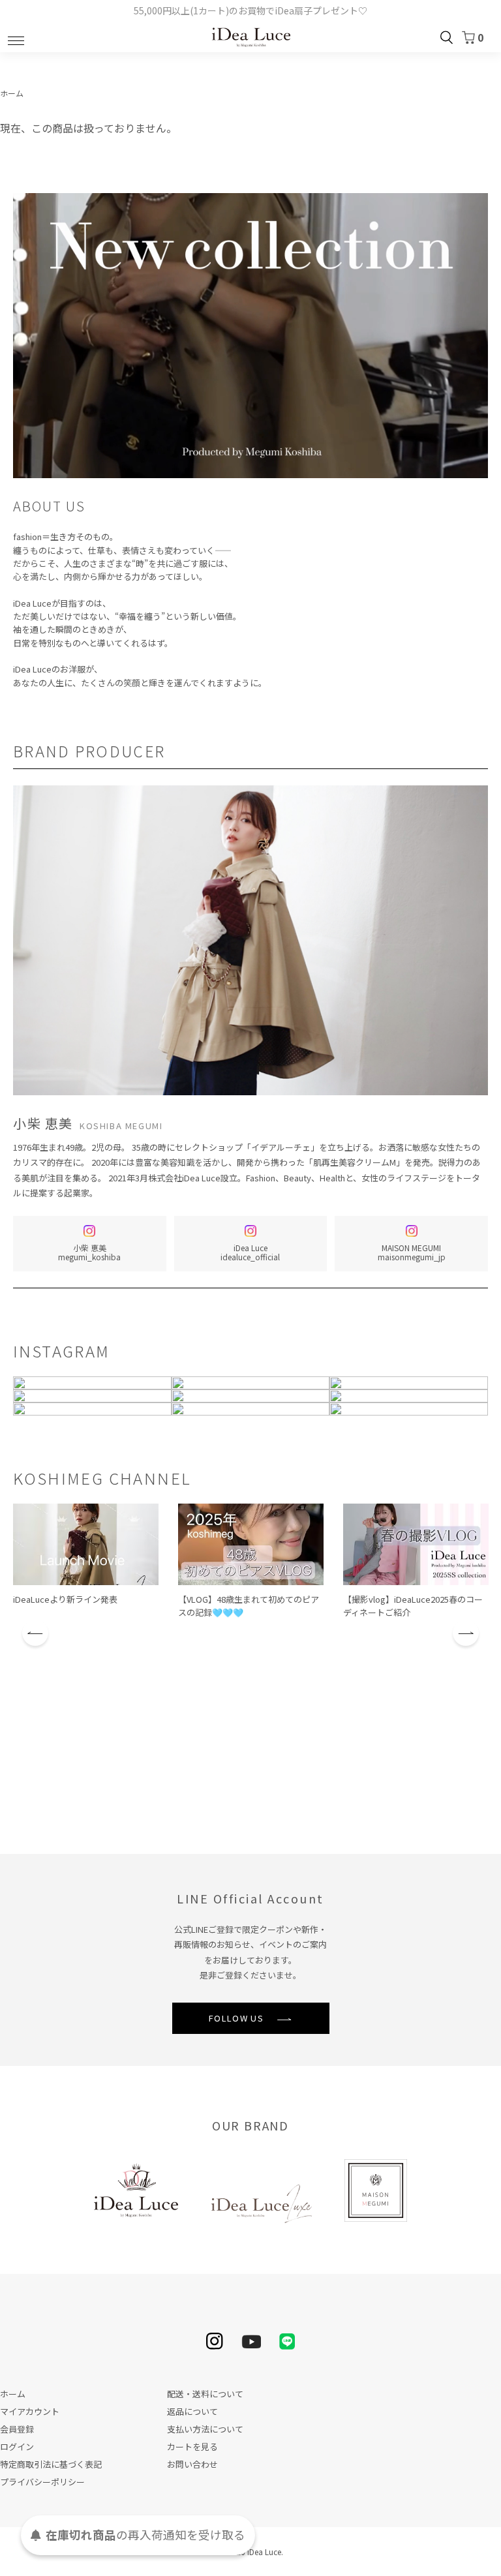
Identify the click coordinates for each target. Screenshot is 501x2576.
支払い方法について (205, 2429)
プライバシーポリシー (42, 2482)
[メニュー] (16, 37)
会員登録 (17, 2429)
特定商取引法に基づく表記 (51, 2464)
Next (466, 1633)
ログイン (17, 2447)
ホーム (12, 93)
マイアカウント (30, 2411)
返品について (192, 2411)
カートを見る (192, 2447)
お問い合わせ (192, 2464)
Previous (35, 1633)
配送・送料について (205, 2394)
